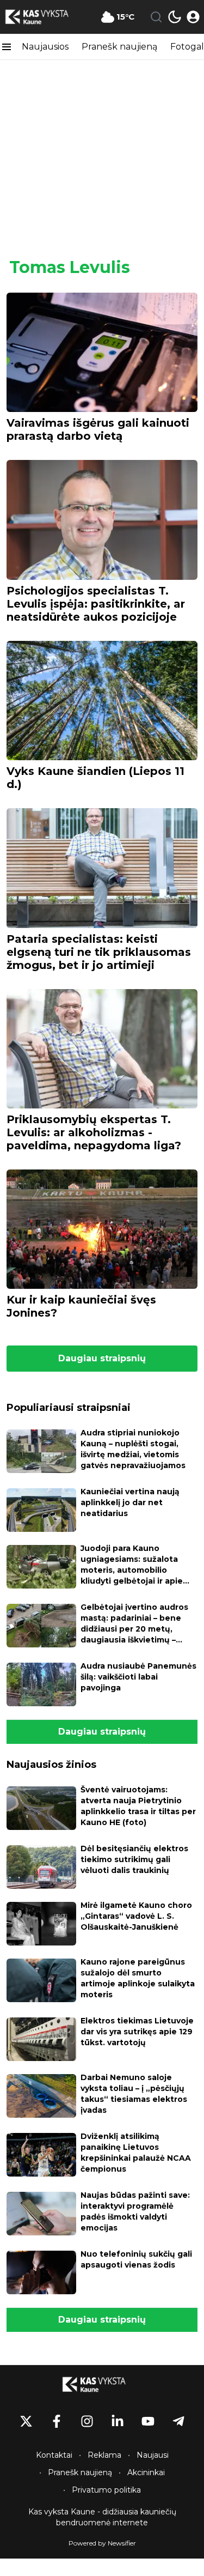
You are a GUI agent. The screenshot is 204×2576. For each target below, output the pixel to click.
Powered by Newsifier (102, 2543)
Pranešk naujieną (119, 47)
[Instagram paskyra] (87, 2421)
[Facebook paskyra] (57, 2421)
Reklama (104, 2455)
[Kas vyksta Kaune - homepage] (45, 17)
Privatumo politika (106, 2490)
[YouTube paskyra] (148, 2421)
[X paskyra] (26, 2421)
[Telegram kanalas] (178, 2421)
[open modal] (193, 17)
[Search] (156, 17)
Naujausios (45, 47)
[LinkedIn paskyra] (118, 2421)
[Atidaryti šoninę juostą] (7, 47)
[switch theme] (175, 17)
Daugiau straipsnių (102, 1358)
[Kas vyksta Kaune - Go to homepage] (102, 2384)
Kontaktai (54, 2455)
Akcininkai (146, 2472)
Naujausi (153, 2455)
